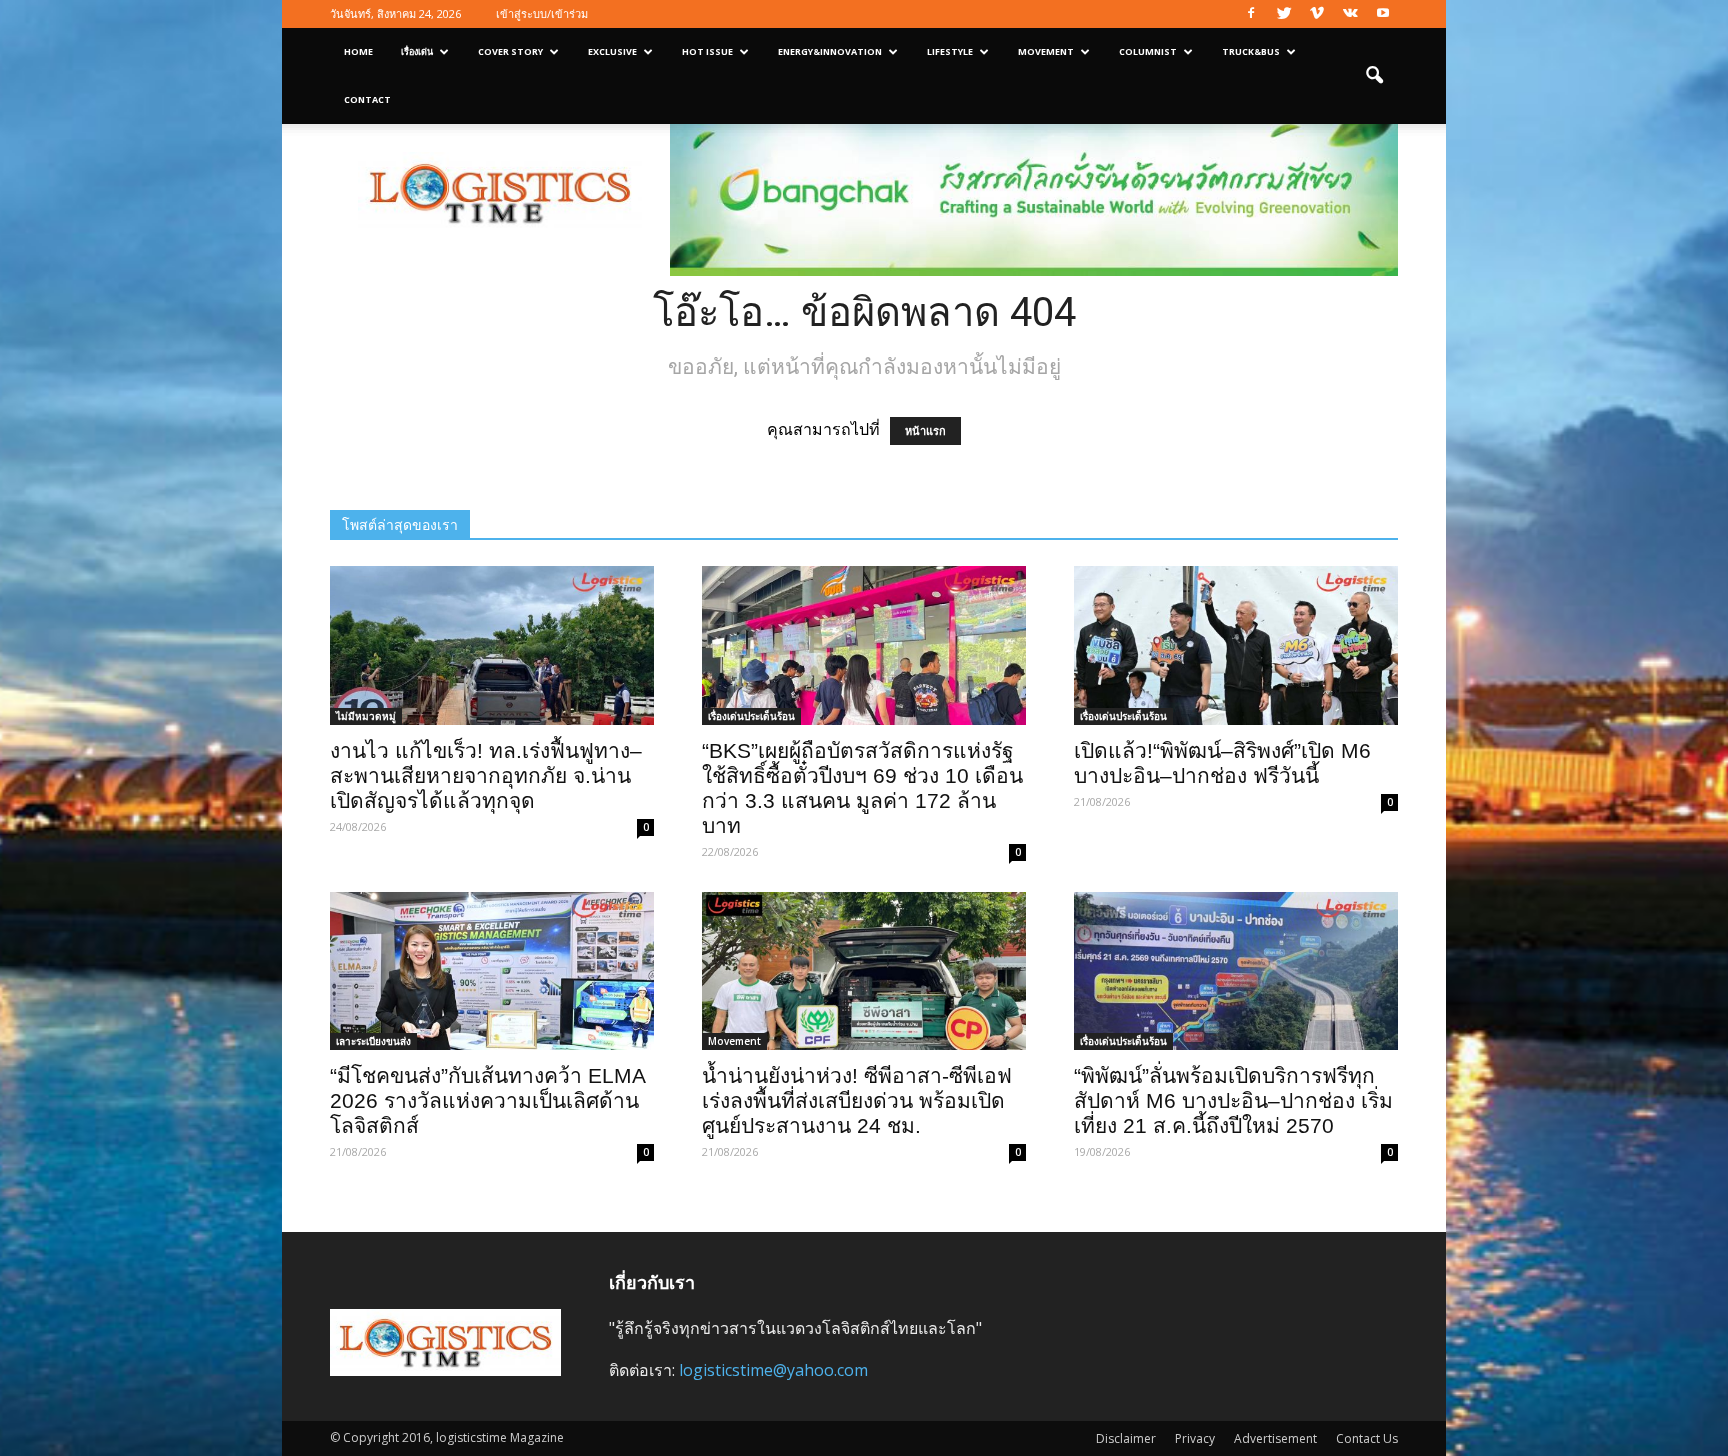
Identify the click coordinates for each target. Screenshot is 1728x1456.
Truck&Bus (1251, 51)
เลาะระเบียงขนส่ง (373, 1041)
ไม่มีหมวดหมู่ (366, 716)
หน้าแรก (925, 431)
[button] (1374, 76)
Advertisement (1275, 1438)
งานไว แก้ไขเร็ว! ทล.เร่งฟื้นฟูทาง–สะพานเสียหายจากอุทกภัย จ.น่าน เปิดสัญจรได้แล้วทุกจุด (486, 775)
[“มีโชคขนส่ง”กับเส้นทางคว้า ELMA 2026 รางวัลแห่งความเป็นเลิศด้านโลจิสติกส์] (492, 971)
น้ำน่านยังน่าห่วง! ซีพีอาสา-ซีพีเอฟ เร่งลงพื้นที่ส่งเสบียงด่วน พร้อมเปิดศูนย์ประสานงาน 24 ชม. (857, 1100)
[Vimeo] (1317, 14)
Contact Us (1367, 1438)
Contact (367, 99)
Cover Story (510, 51)
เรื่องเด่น (417, 51)
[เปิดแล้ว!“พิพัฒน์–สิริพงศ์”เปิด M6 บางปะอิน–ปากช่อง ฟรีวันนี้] (1236, 645)
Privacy (1195, 1438)
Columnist (1148, 51)
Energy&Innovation (830, 51)
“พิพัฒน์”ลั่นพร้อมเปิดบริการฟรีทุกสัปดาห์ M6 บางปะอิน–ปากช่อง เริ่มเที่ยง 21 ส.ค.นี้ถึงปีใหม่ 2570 (1233, 1100)
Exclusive (612, 51)
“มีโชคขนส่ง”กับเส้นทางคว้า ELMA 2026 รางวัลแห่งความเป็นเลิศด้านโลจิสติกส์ (487, 1100)
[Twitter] (1284, 14)
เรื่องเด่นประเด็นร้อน (751, 716)
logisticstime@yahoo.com (773, 1370)
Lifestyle (950, 51)
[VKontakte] (1350, 14)
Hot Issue (707, 51)
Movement (1046, 51)
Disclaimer (1126, 1438)
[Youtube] (1383, 14)
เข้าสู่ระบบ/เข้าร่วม (542, 13)
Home (358, 51)
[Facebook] (1251, 14)
